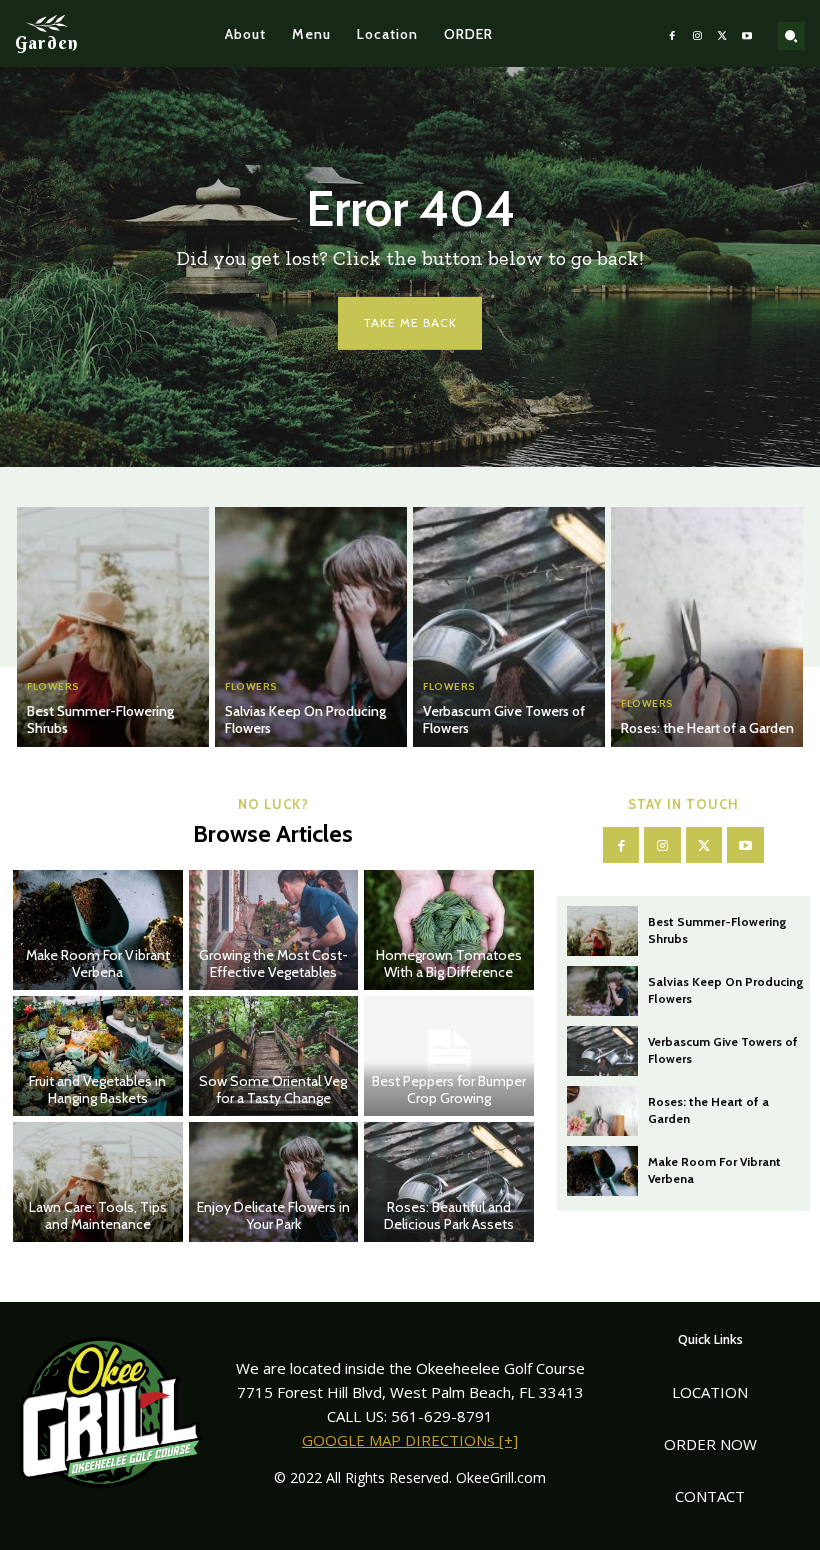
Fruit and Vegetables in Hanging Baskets (97, 1089)
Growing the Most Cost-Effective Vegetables (273, 963)
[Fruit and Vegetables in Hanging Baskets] (98, 1056)
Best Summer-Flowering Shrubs (100, 719)
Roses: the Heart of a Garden (707, 728)
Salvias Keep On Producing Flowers (305, 719)
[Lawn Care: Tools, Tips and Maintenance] (98, 1182)
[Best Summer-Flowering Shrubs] (113, 627)
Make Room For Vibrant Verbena (98, 963)
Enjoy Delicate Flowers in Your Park (273, 1215)
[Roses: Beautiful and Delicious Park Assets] (449, 1182)
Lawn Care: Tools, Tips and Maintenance (98, 1215)
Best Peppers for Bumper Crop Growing (449, 1089)
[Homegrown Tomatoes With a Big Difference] (449, 930)
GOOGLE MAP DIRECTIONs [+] (410, 1440)
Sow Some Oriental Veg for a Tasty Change (273, 1089)
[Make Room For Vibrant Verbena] (98, 930)
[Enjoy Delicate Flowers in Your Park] (274, 1182)
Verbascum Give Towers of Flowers (504, 719)
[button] (791, 36)
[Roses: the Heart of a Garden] (707, 627)
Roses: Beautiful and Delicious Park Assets (449, 1215)
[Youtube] (747, 33)
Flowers (53, 687)
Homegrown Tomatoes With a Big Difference (449, 963)
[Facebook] (672, 33)
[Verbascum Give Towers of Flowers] (509, 627)
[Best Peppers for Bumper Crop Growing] (449, 1056)
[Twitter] (722, 33)
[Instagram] (697, 33)
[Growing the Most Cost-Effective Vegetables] (274, 930)
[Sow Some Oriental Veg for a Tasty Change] (274, 1056)
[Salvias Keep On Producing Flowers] (311, 627)
